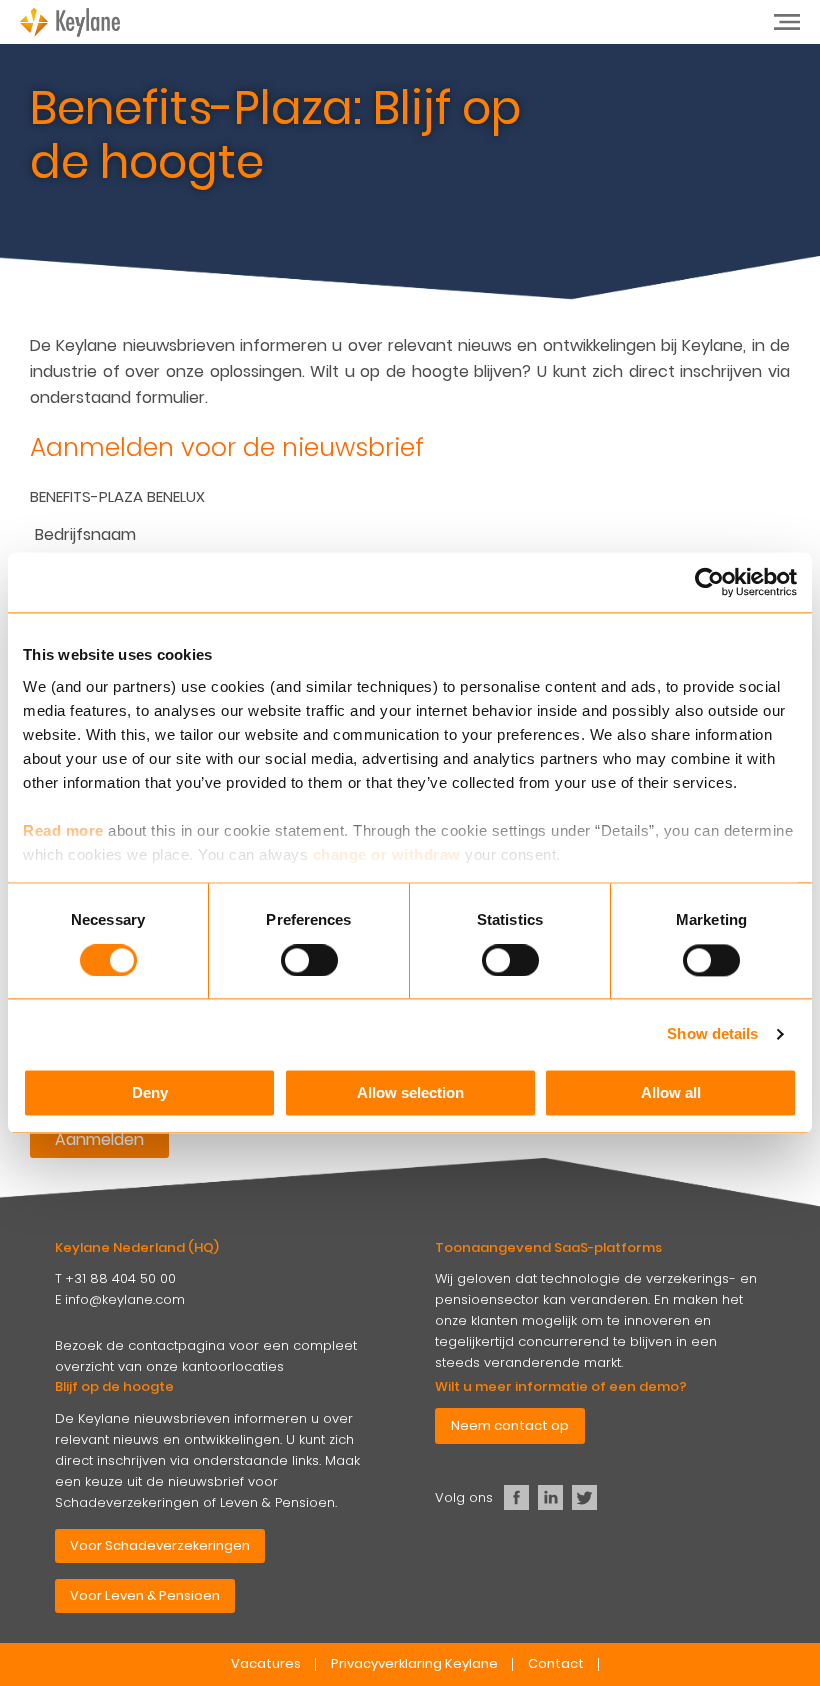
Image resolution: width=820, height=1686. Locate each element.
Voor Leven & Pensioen (145, 1595)
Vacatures (266, 1663)
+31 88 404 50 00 (120, 1278)
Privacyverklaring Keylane (414, 1663)
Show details (712, 1033)
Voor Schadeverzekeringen (160, 1545)
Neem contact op (510, 1425)
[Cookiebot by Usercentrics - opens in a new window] (709, 582)
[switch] (309, 960)
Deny (150, 1093)
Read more (63, 830)
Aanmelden (99, 1139)
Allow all (671, 1093)
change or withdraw (387, 854)
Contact (556, 1663)
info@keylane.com (125, 1299)
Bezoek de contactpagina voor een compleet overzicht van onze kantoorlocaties (206, 1356)
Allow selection (410, 1093)
